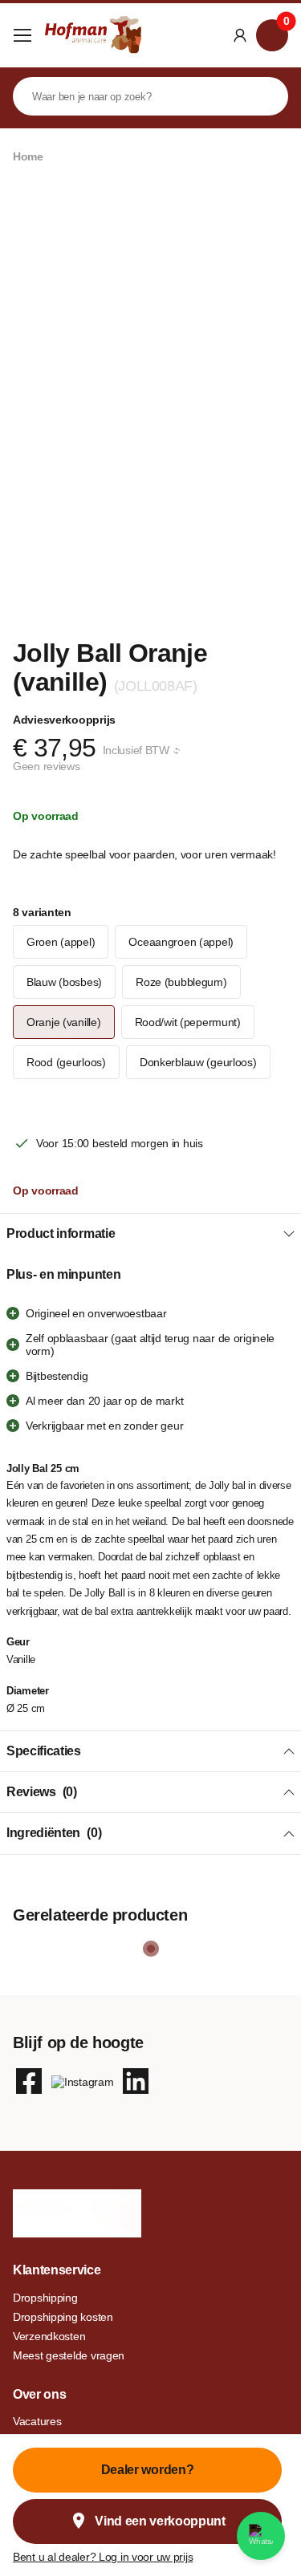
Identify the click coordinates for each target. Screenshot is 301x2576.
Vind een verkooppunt (160, 2521)
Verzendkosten (49, 2336)
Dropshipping (45, 2298)
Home (28, 156)
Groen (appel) (61, 942)
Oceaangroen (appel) (181, 942)
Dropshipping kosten (63, 2317)
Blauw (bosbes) (64, 982)
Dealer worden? (148, 2470)
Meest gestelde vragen (69, 2355)
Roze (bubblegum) (181, 982)
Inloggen (240, 35)
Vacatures (37, 2421)
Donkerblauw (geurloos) (198, 1062)
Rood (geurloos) (66, 1062)
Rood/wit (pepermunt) (188, 1022)
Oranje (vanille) (64, 1022)
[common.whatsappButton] (261, 2536)
